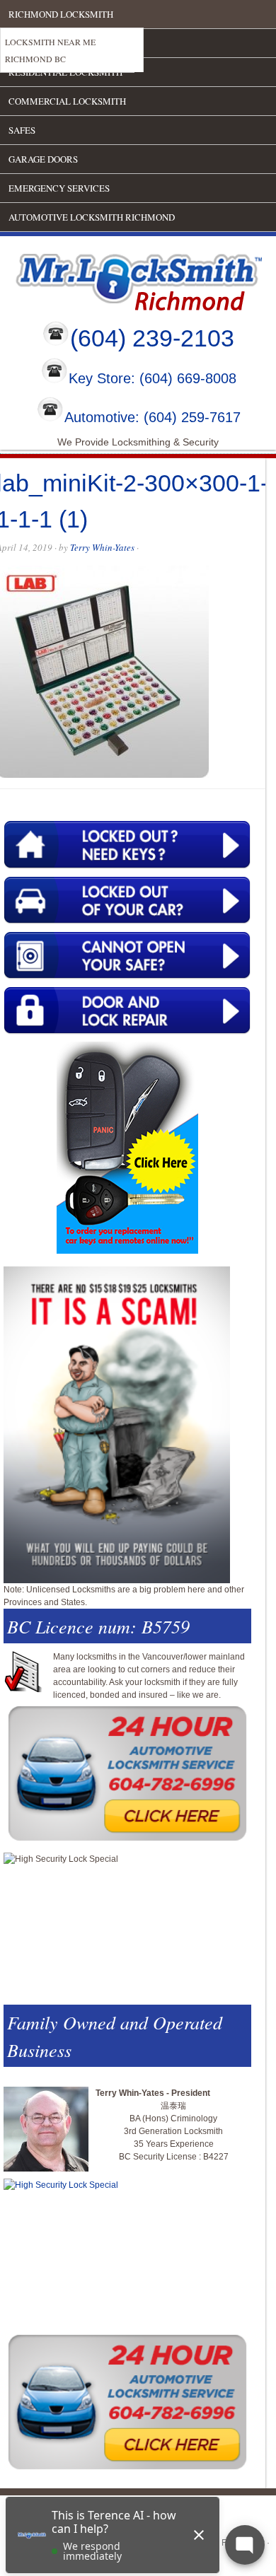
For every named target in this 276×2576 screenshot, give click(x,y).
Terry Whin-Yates (102, 547)
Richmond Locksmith (61, 14)
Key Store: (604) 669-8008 (153, 379)
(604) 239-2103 (152, 338)
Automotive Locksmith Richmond (92, 217)
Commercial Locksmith (67, 101)
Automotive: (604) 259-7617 (153, 417)
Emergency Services (59, 188)
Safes (22, 130)
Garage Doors (43, 159)
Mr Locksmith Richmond (124, 279)
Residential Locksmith (65, 72)
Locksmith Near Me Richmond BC (50, 50)
